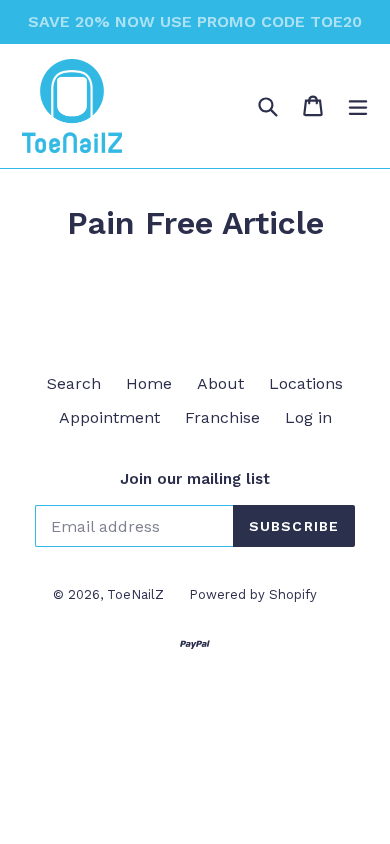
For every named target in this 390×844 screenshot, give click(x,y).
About (220, 383)
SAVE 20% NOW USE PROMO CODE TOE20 (195, 21)
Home (149, 383)
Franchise (222, 417)
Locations (306, 383)
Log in (308, 417)
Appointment (109, 417)
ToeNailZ (135, 594)
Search (74, 383)
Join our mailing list (195, 479)
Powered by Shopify (253, 594)
